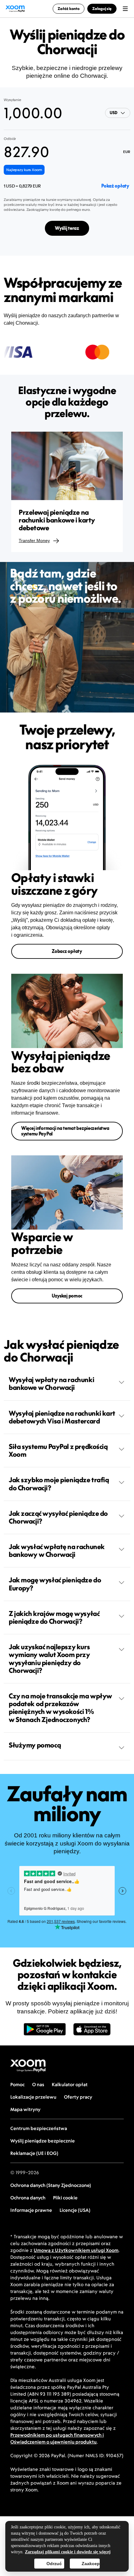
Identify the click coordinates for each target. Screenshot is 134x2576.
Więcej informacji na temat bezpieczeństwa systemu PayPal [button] (65, 1131)
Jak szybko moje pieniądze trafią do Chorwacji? (59, 1484)
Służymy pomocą (35, 1745)
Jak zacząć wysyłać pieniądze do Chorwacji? (58, 1517)
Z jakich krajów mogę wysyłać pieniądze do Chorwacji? (54, 1617)
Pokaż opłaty (115, 186)
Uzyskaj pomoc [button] (67, 1296)
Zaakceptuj (91, 2564)
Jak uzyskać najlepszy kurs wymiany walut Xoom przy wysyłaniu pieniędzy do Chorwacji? (49, 1659)
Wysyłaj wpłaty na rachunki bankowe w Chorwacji (51, 1383)
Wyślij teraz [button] (67, 228)
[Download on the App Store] (92, 2032)
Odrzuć (54, 2564)
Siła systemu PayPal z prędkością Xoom (58, 1450)
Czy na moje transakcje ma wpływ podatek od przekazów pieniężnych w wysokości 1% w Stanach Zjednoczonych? (60, 1708)
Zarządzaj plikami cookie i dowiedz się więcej (68, 2552)
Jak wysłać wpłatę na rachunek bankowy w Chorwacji (57, 1550)
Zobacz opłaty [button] (67, 951)
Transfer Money (34, 541)
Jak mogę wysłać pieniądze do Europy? (55, 1584)
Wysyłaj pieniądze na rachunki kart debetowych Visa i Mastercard (62, 1417)
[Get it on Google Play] (45, 2032)
